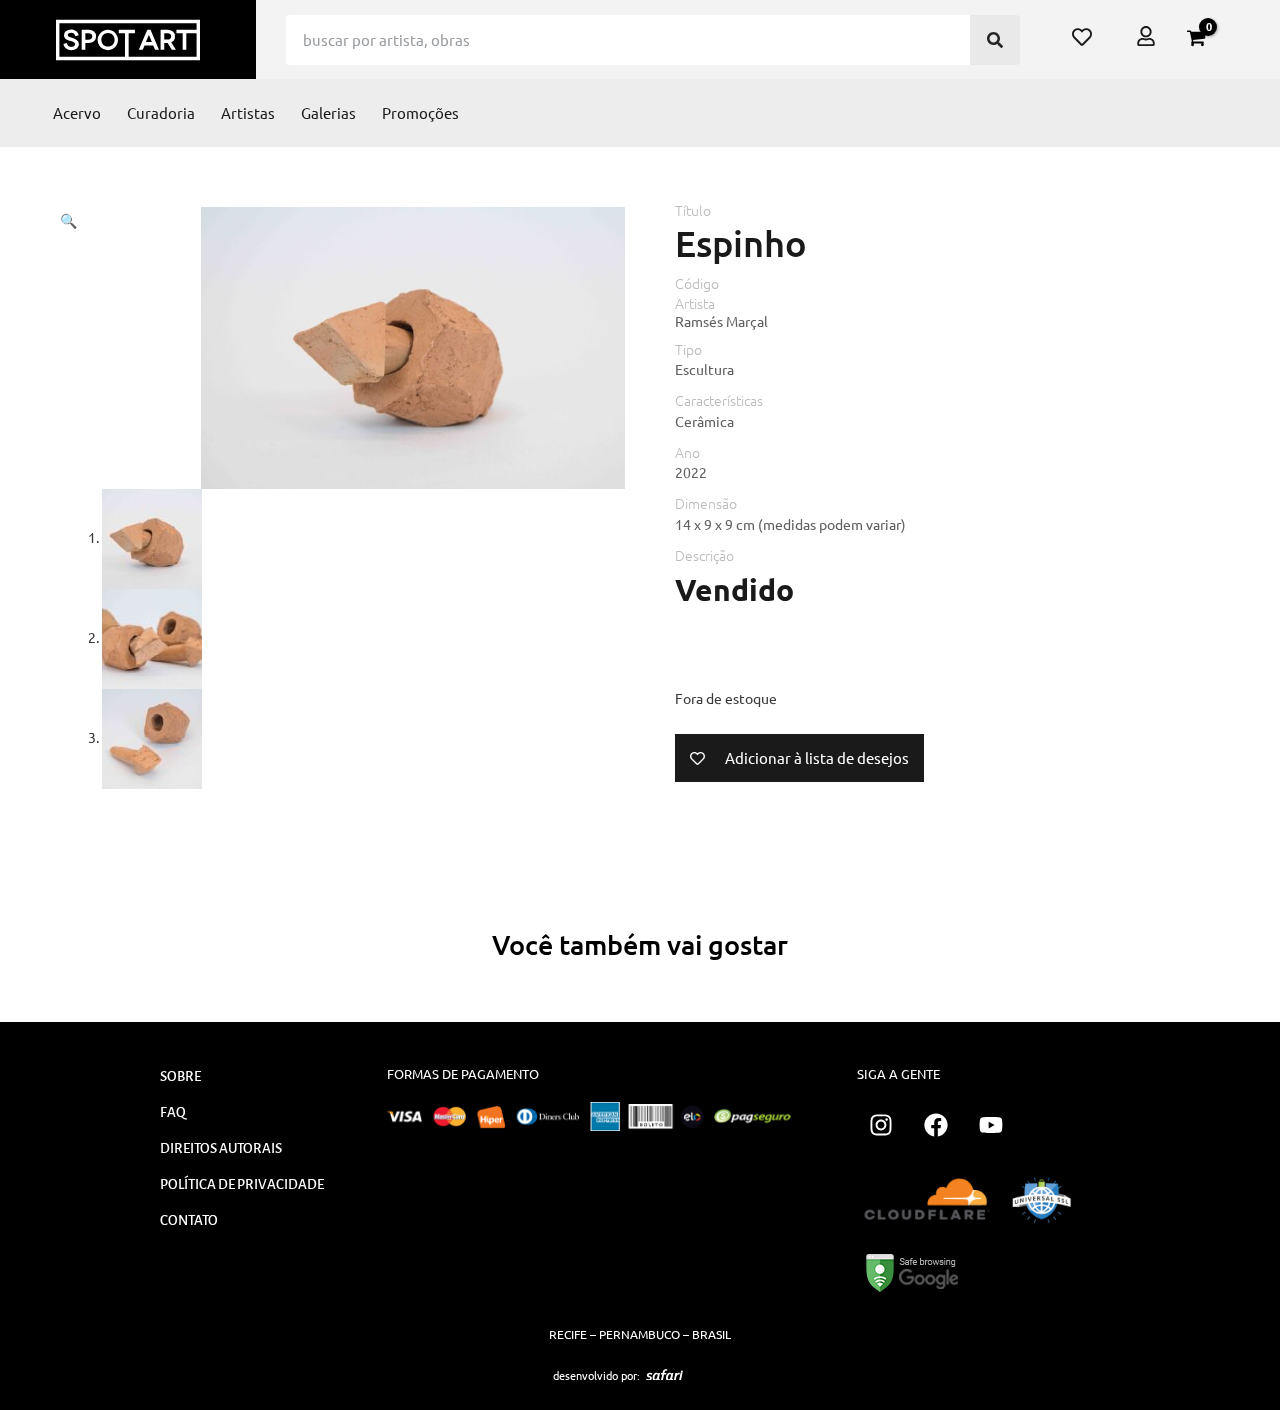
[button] (68, 220)
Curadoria (161, 112)
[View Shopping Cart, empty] (1196, 38)
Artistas (248, 112)
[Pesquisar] (995, 40)
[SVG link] (664, 1375)
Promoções (420, 112)
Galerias (328, 112)
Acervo (77, 112)
